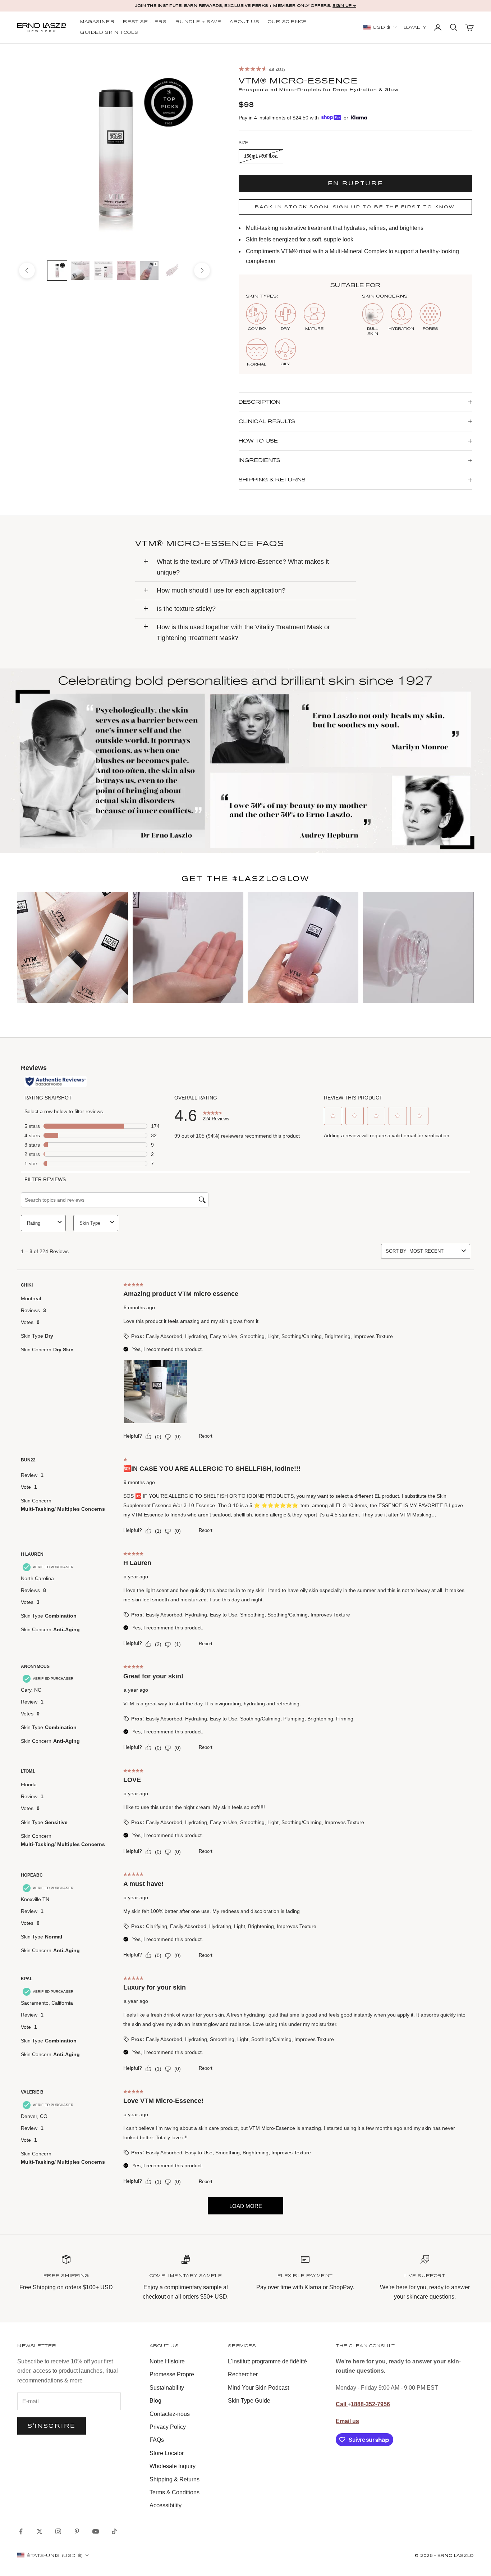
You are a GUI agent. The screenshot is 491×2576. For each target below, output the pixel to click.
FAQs (157, 2440)
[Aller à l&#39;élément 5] (149, 271)
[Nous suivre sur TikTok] (114, 2531)
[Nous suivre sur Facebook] (21, 2531)
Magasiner (97, 22)
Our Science (287, 22)
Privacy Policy (168, 2427)
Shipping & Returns (175, 2479)
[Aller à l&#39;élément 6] (172, 271)
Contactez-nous (170, 2414)
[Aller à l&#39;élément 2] (80, 271)
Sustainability (167, 2388)
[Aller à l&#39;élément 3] (103, 271)
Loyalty (415, 28)
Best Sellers (145, 22)
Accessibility (166, 2505)
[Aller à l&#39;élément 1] (57, 271)
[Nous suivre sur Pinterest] (77, 2531)
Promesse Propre (172, 2374)
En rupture (355, 183)
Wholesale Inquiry (173, 2466)
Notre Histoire (167, 2361)
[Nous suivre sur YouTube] (96, 2531)
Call (342, 2404)
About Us (244, 22)
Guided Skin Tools (109, 33)
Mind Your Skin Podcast (258, 2388)
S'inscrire (52, 2426)
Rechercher (243, 2374)
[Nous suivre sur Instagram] (58, 2531)
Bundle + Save (198, 22)
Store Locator (167, 2453)
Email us (347, 2421)
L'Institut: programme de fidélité (267, 2361)
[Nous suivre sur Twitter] (40, 2531)
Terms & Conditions (175, 2492)
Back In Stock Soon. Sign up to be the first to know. (355, 207)
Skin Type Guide (249, 2401)
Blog (155, 2401)
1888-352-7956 (370, 2404)
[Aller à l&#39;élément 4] (126, 271)
